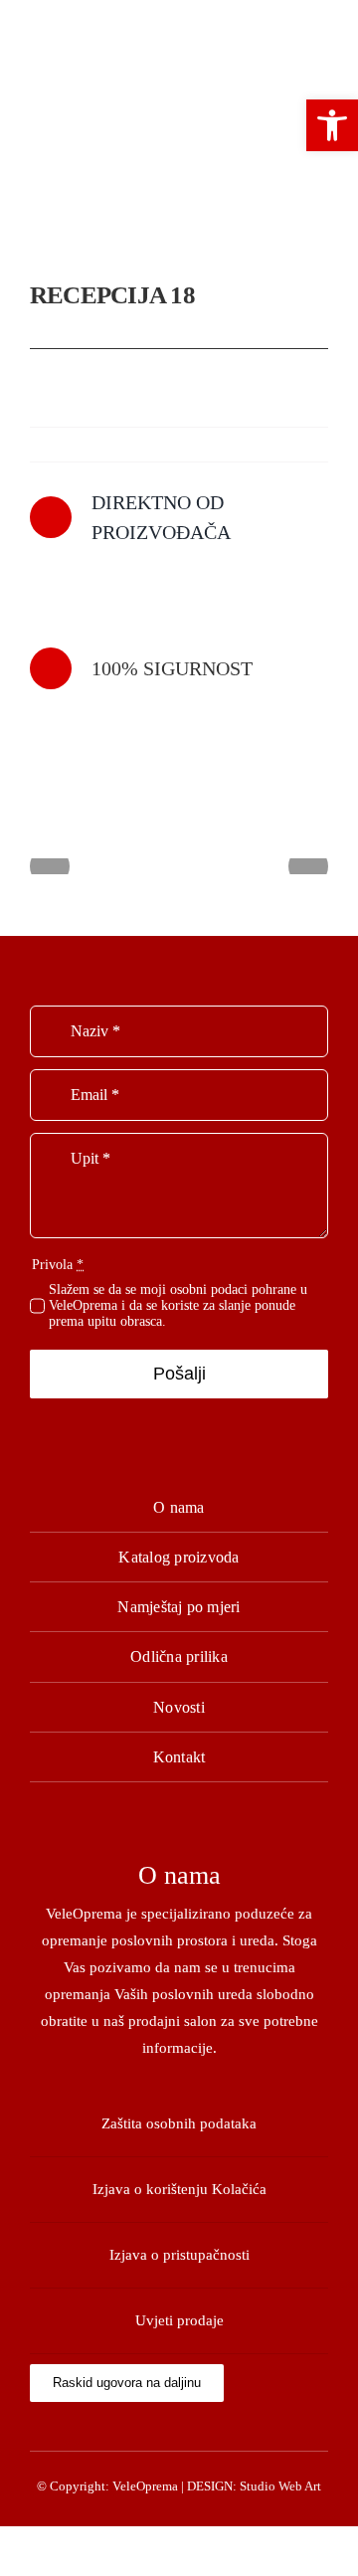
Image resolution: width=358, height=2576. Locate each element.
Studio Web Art (280, 2486)
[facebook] (179, 2429)
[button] (332, 125)
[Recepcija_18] (179, 161)
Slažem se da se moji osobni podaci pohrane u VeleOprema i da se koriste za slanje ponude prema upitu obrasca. (178, 1305)
